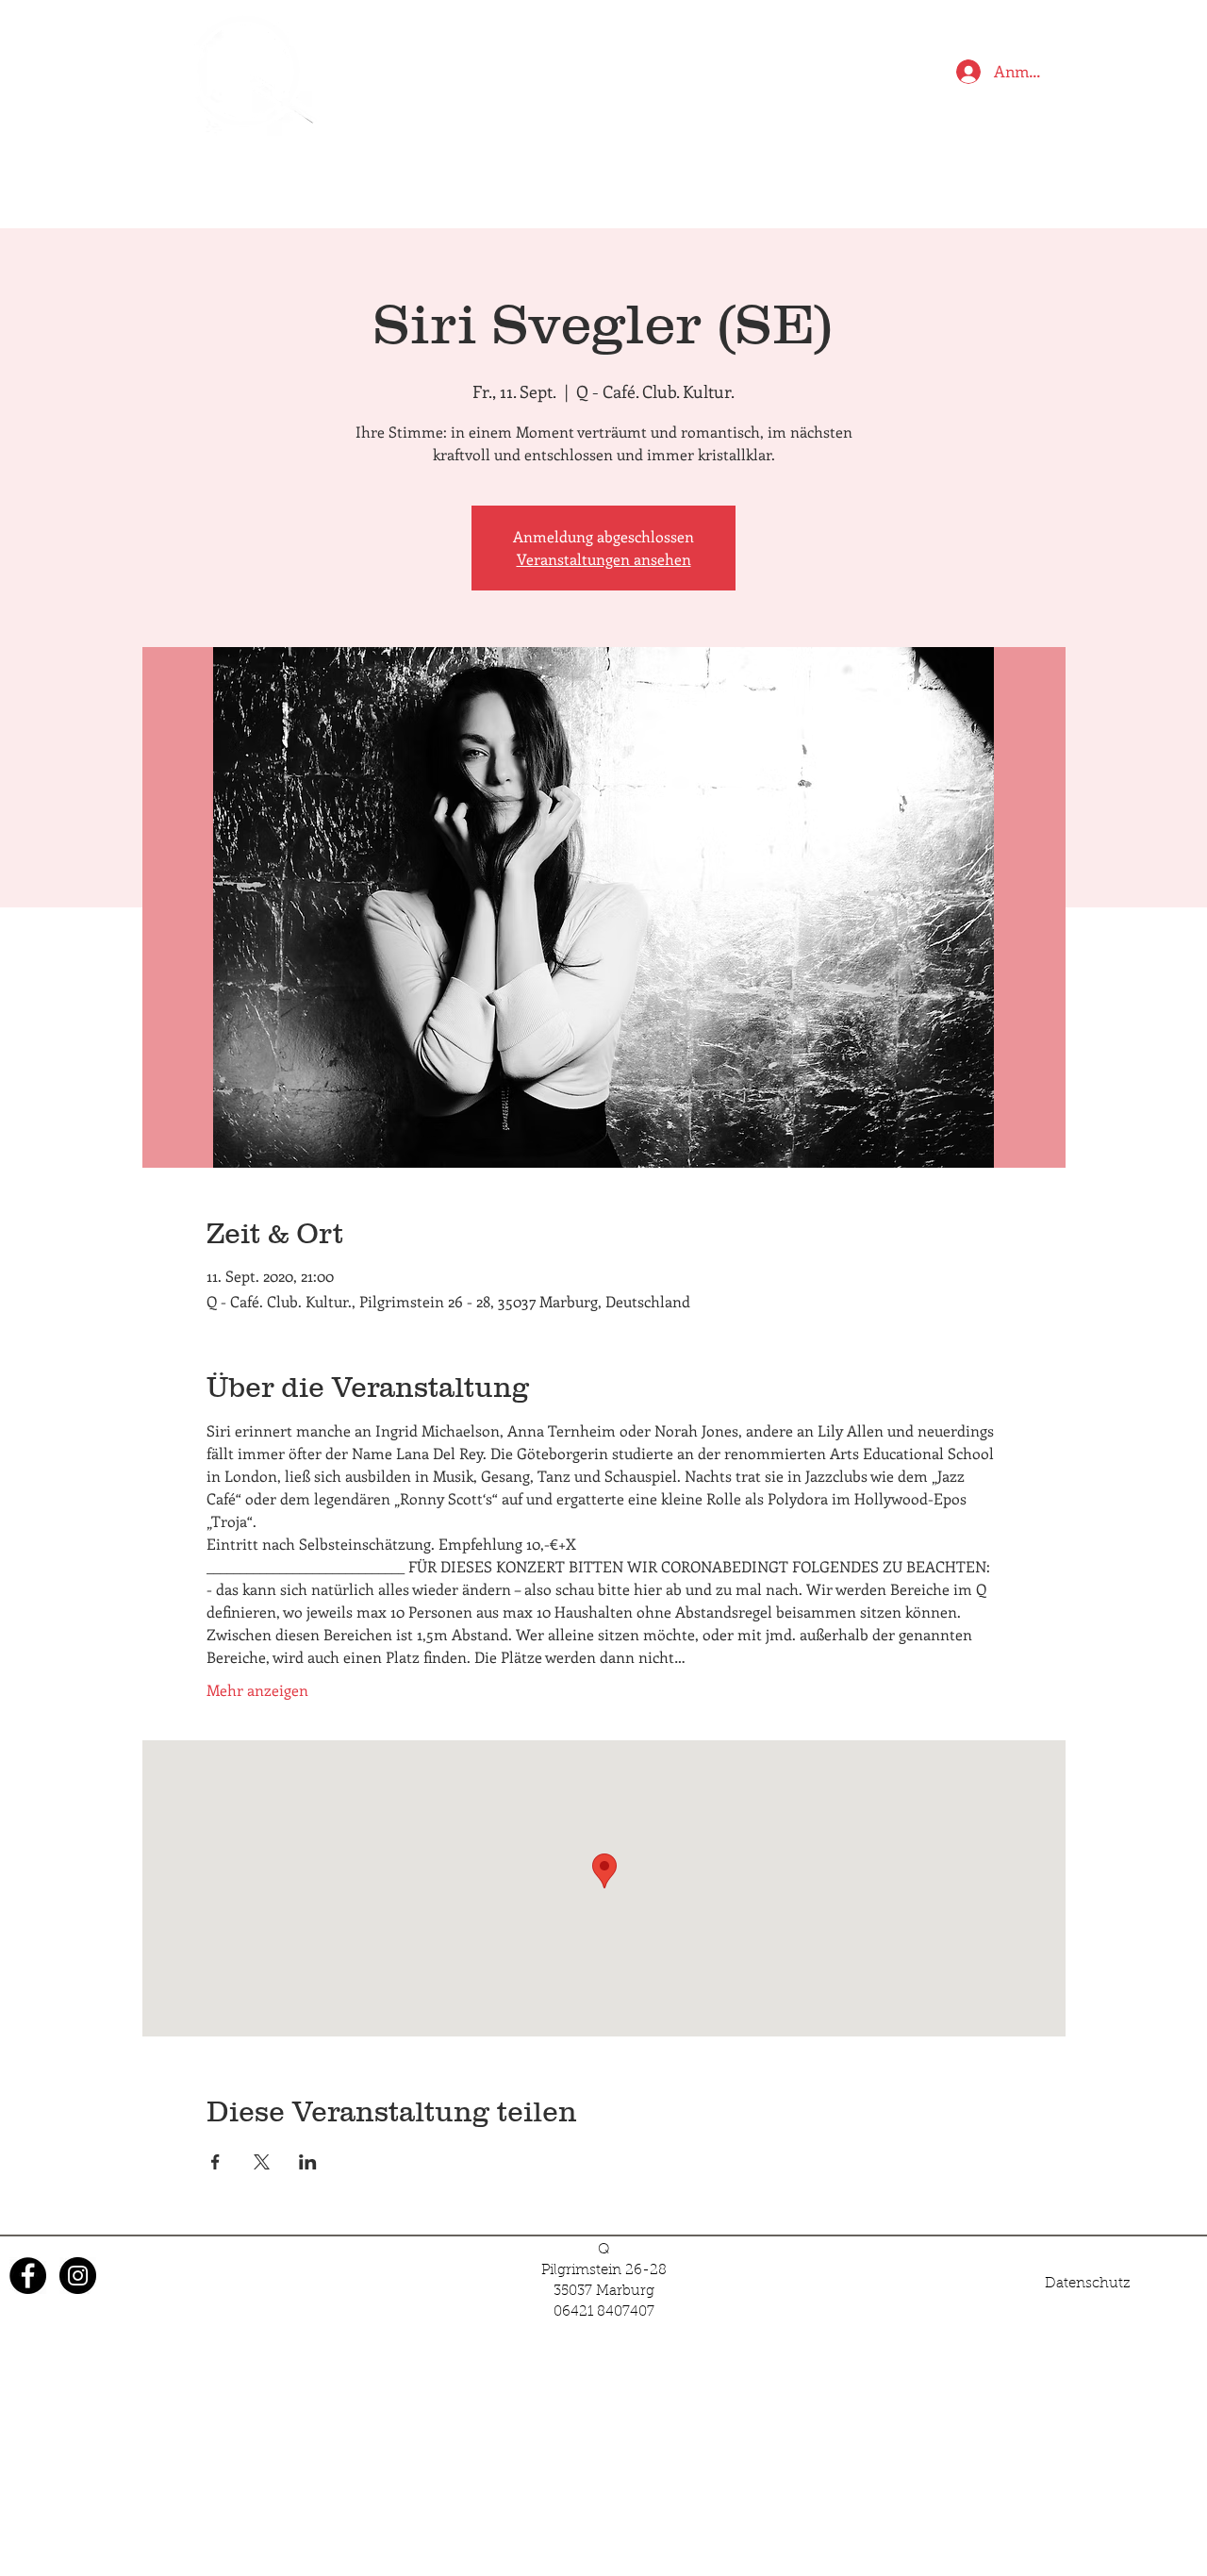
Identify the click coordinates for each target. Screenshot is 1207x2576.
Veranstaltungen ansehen (604, 559)
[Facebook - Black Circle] (28, 2276)
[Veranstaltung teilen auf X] (262, 2162)
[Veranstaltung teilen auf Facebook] (215, 2162)
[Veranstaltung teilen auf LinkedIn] (308, 2162)
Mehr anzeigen (257, 1690)
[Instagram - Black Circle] (78, 2276)
